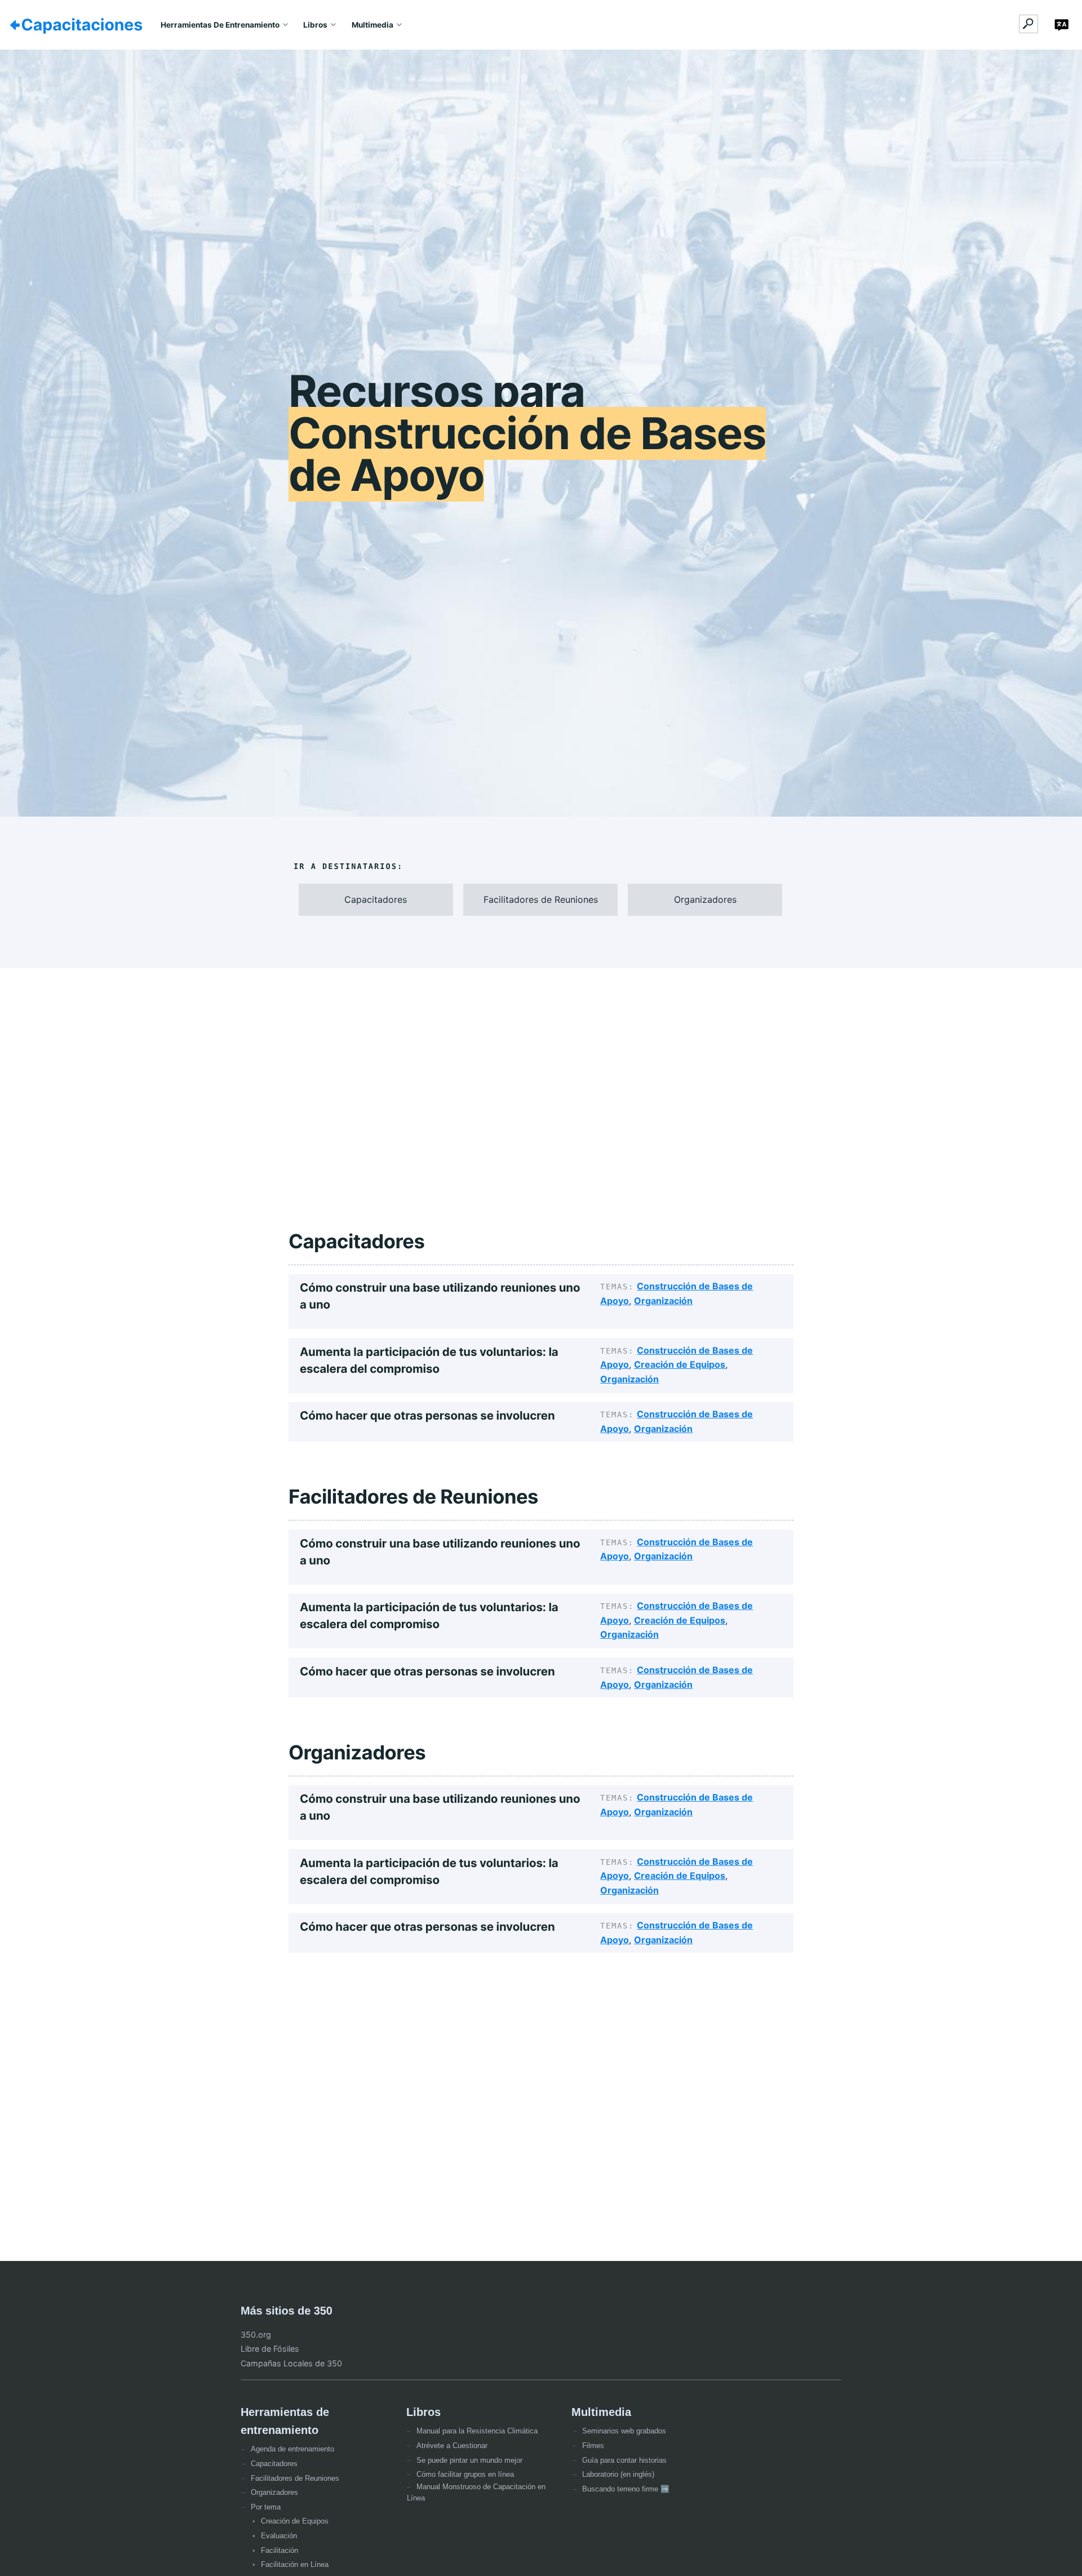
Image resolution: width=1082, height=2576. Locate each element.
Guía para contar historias (624, 2460)
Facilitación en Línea (295, 2564)
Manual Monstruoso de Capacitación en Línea (476, 2492)
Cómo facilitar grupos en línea (465, 2474)
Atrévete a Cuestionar (452, 2446)
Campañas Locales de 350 (291, 2363)
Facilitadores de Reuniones (295, 2478)
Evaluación (279, 2536)
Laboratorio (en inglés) (618, 2474)
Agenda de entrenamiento (292, 2449)
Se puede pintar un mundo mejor (469, 2460)
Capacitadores (274, 2464)
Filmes (593, 2446)
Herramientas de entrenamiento (220, 25)
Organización (663, 1301)
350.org (256, 2335)
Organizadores (274, 2492)
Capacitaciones (82, 25)
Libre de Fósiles (270, 2349)
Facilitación (280, 2550)
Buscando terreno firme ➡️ (626, 2489)
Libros (315, 25)
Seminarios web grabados (624, 2431)
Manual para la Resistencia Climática (477, 2431)
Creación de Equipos (680, 1364)
